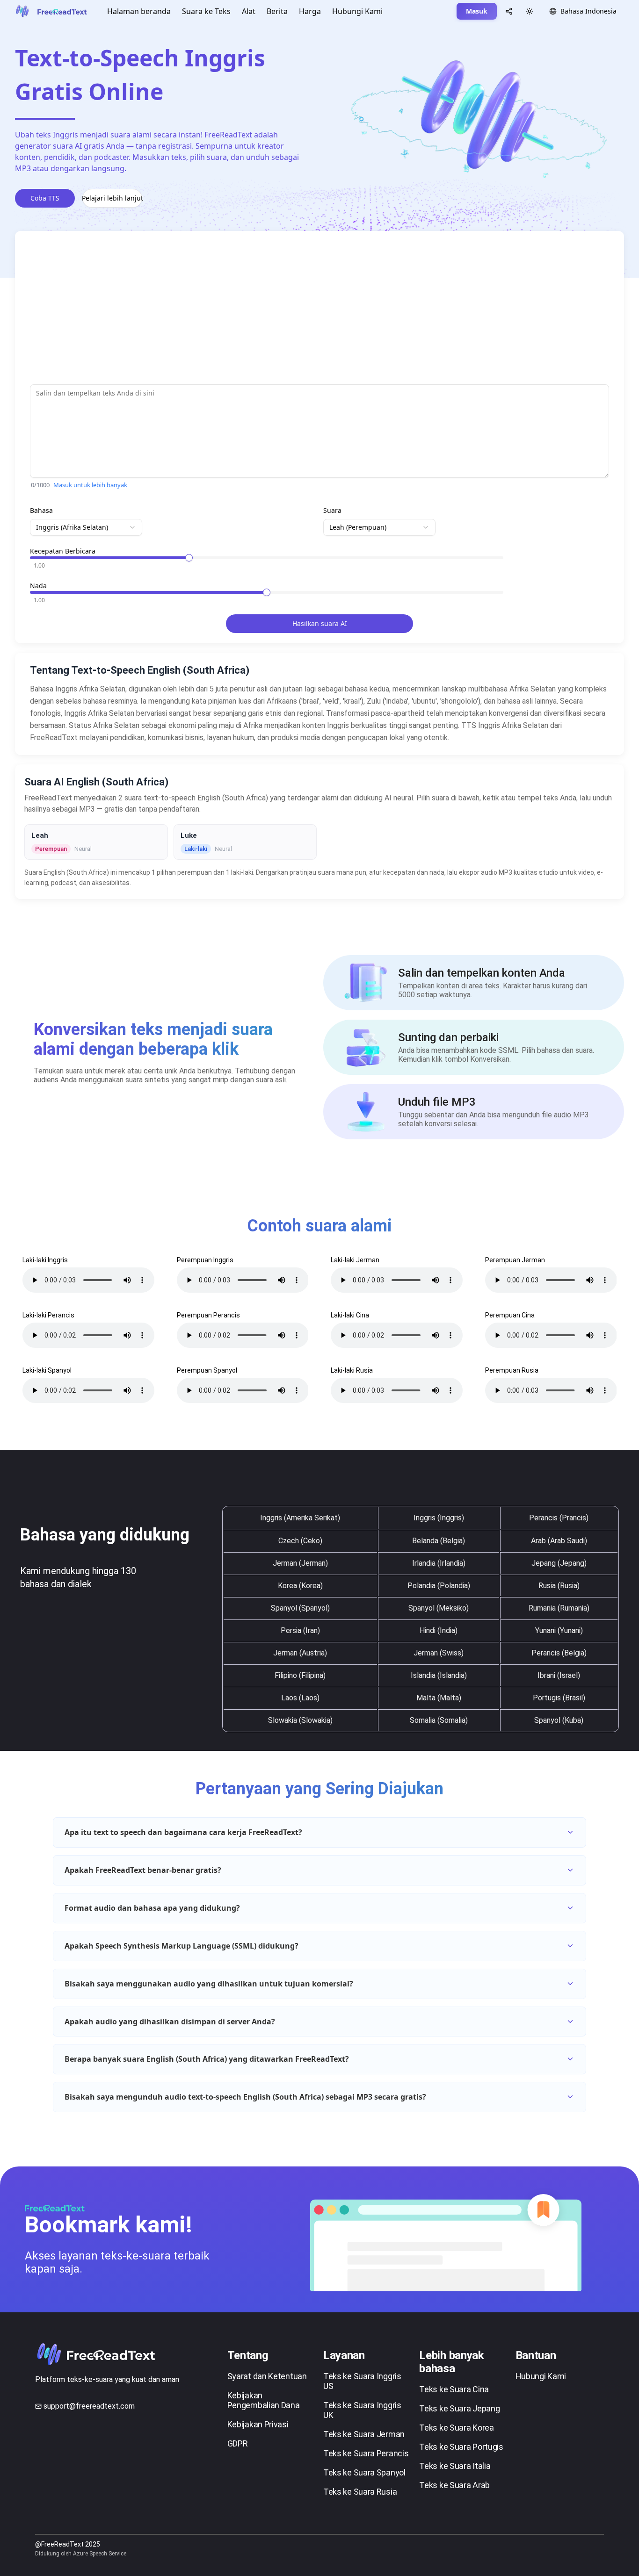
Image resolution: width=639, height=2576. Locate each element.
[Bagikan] (509, 11)
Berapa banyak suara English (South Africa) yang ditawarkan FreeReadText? (207, 2059)
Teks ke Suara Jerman (364, 2434)
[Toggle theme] (530, 11)
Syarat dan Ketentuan (267, 2376)
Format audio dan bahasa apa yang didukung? (152, 1908)
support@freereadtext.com (89, 2406)
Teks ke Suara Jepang (459, 2408)
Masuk (477, 11)
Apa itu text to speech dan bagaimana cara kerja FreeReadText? (183, 1832)
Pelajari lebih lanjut (112, 198)
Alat (249, 11)
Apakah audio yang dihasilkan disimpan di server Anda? (170, 2022)
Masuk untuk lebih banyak (90, 485)
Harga (310, 11)
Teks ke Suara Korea (456, 2428)
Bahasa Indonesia (588, 11)
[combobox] (86, 527)
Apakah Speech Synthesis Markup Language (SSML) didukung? (182, 1946)
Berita (277, 11)
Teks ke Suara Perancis (366, 2453)
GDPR (238, 2443)
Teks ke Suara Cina (454, 2389)
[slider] (189, 558)
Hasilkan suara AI (320, 623)
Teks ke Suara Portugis (461, 2447)
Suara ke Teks (206, 11)
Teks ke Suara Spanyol (364, 2472)
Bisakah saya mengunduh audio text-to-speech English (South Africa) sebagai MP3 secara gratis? (245, 2097)
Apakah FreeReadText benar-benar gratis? (143, 1870)
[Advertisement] (311, 311)
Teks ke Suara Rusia (360, 2492)
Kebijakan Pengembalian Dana (264, 2400)
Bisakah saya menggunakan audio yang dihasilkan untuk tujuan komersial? (209, 1984)
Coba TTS (45, 198)
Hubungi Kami (357, 11)
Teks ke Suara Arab (454, 2485)
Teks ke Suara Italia (455, 2466)
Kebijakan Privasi (258, 2424)
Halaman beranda (139, 11)
